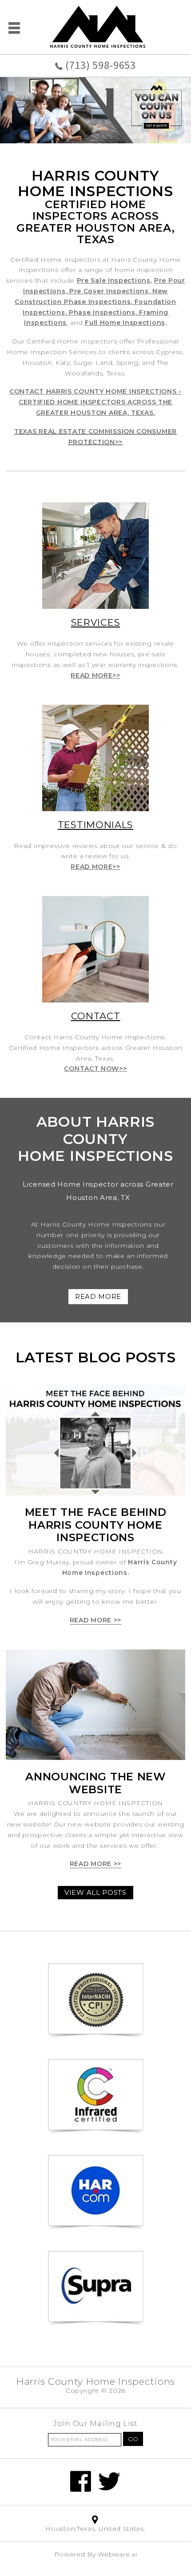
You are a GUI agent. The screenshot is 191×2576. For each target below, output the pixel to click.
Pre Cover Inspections (109, 291)
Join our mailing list (95, 2424)
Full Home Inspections (125, 323)
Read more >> (95, 1620)
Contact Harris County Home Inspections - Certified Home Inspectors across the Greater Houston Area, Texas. (95, 402)
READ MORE (98, 1296)
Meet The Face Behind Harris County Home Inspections (96, 1525)
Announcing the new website (95, 1783)
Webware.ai (117, 2554)
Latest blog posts (96, 1357)
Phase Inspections (102, 312)
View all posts (95, 1892)
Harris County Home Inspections (95, 2381)
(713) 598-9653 (101, 65)
